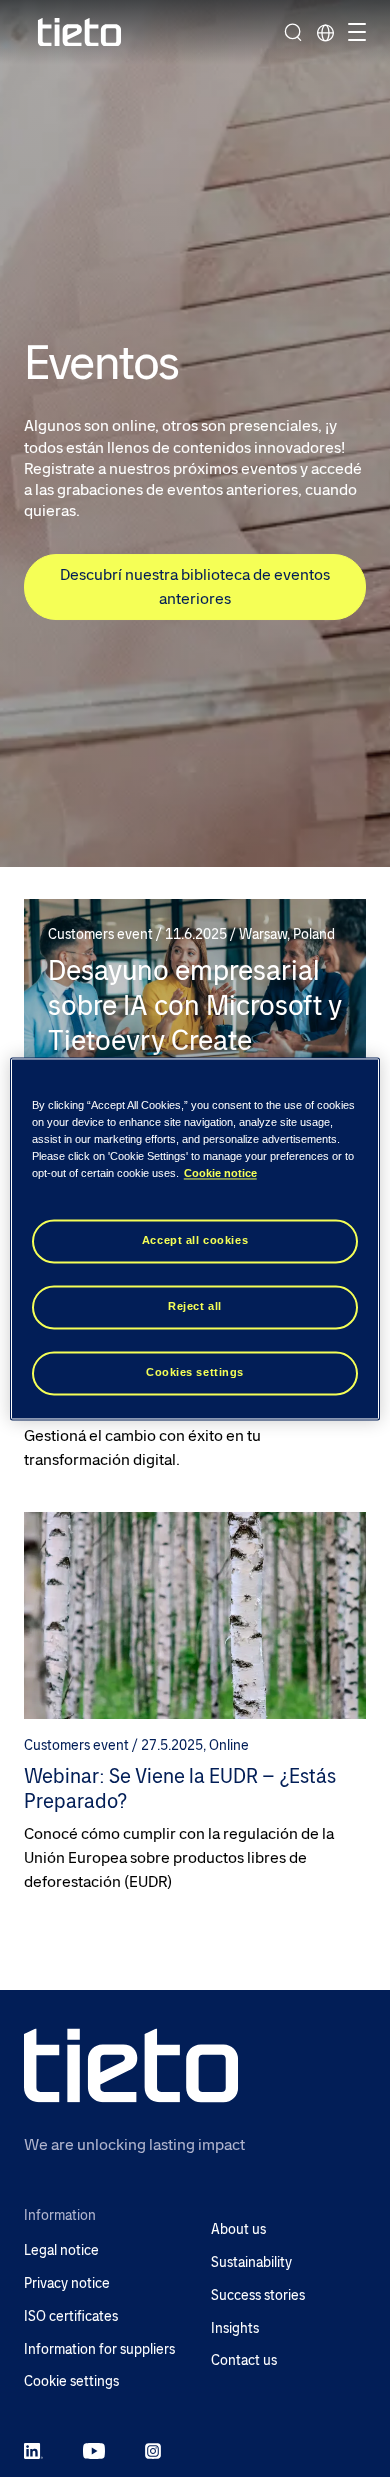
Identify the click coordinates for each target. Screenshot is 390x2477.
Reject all (195, 1306)
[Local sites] (325, 32)
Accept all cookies (195, 1240)
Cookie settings (71, 2381)
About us (238, 2229)
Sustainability (251, 2262)
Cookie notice (220, 1173)
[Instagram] (153, 2450)
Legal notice (61, 2250)
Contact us (244, 2360)
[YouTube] (94, 2450)
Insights (235, 2328)
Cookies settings (195, 1372)
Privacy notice (67, 2283)
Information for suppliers (99, 2349)
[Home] (80, 32)
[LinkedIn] (33, 2450)
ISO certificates (71, 2316)
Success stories (258, 2295)
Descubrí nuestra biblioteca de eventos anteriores (195, 586)
